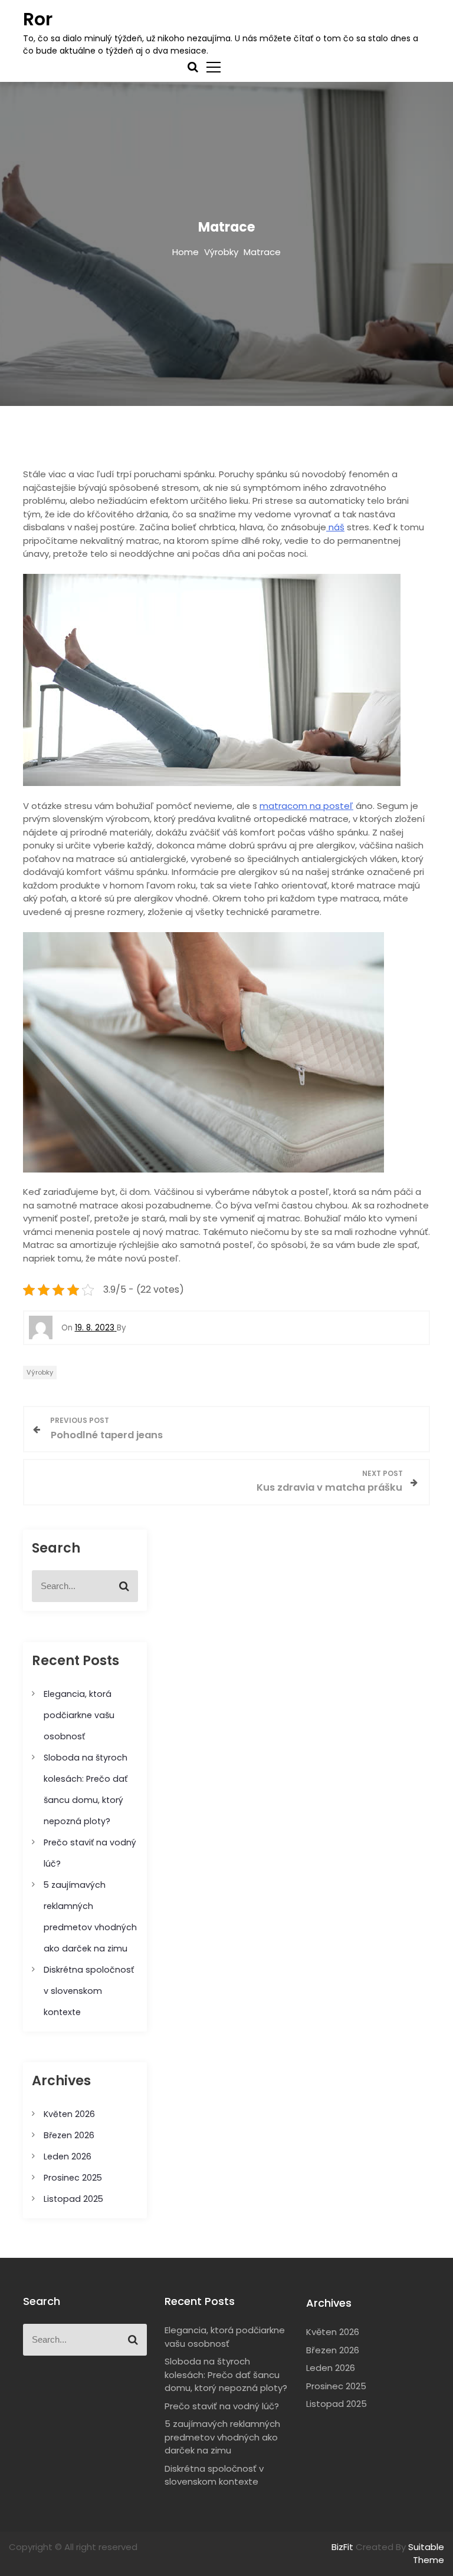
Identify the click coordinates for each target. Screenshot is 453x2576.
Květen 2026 (69, 2114)
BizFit (344, 2547)
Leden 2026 (68, 2156)
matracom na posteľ (306, 806)
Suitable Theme (426, 2554)
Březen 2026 (69, 2135)
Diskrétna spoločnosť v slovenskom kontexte (89, 1991)
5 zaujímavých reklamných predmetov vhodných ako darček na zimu (222, 2437)
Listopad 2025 (73, 2199)
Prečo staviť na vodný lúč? (222, 2406)
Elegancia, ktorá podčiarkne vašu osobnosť (79, 1715)
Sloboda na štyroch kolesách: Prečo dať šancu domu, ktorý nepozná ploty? (226, 2374)
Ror (38, 19)
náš (335, 527)
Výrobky (40, 1372)
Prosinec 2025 (73, 2178)
